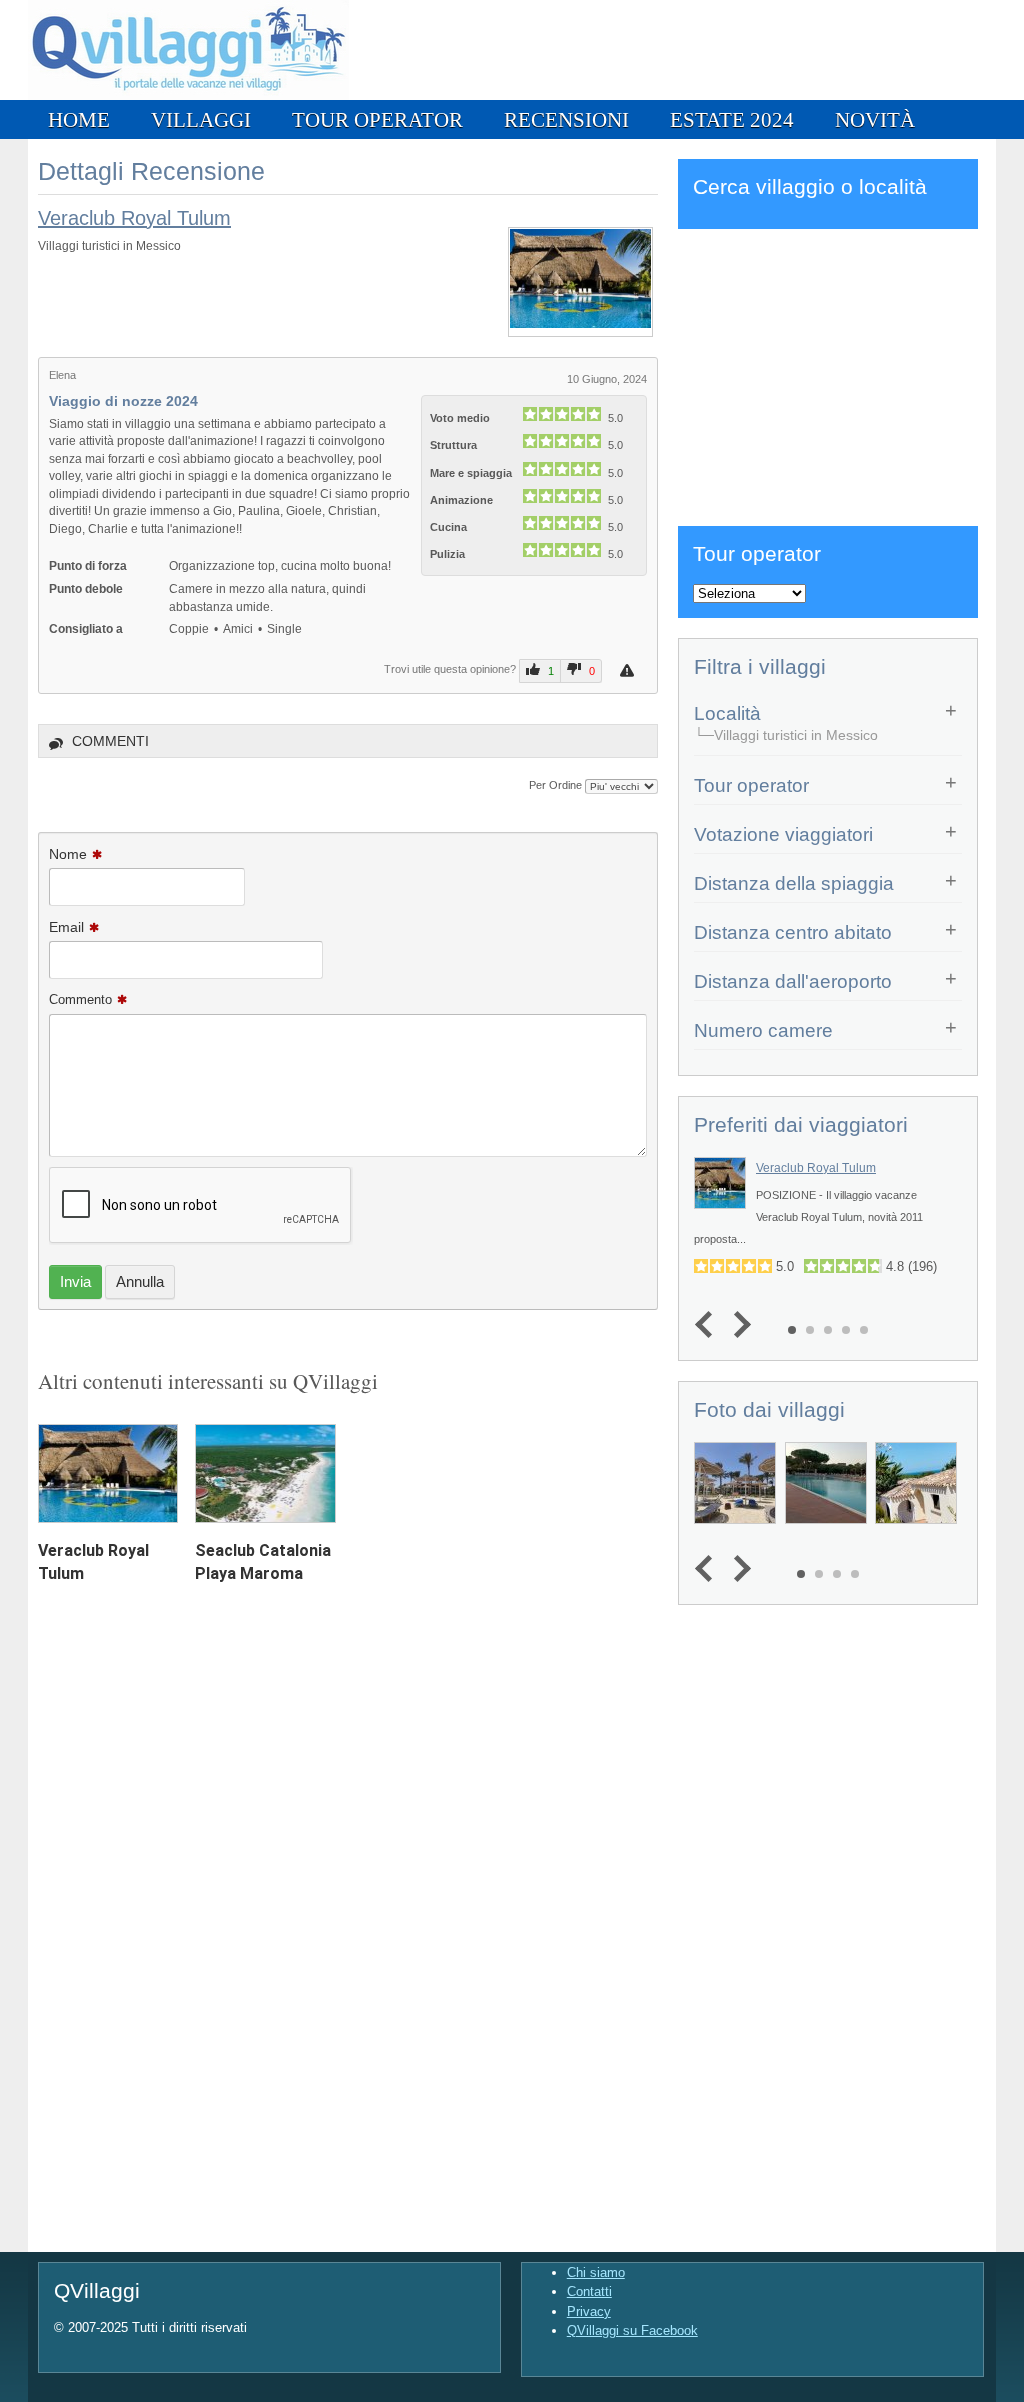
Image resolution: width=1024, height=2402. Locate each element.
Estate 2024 (732, 119)
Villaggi (201, 119)
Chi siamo (596, 2272)
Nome (68, 854)
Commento (80, 999)
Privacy (589, 2311)
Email (66, 927)
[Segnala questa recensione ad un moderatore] (629, 670)
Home (79, 119)
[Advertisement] (828, 374)
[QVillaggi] (188, 95)
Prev (708, 1324)
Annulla (140, 1281)
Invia (75, 1281)
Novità (875, 119)
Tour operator (377, 119)
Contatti (589, 2291)
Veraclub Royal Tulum (134, 218)
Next (737, 1324)
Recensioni (566, 119)
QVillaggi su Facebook (632, 2330)
